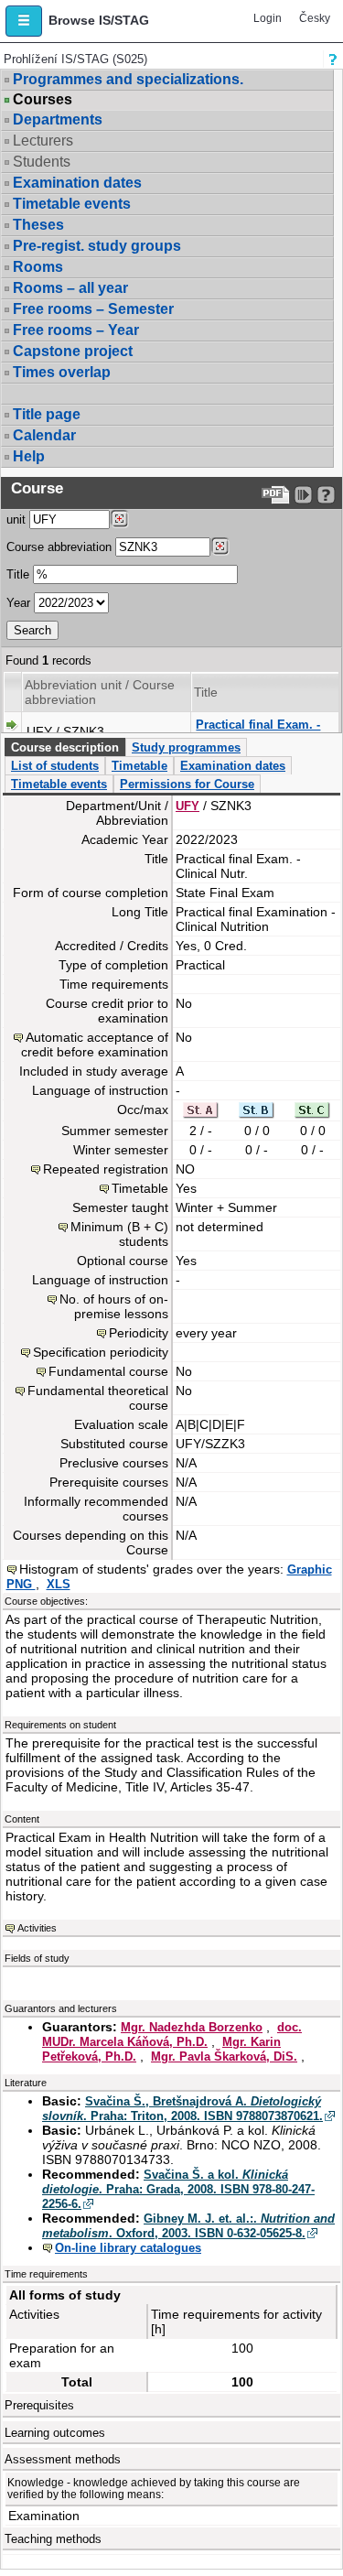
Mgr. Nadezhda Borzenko (192, 2027)
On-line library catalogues (128, 2248)
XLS (59, 1584)
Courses (43, 100)
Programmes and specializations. (128, 79)
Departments (58, 119)
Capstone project (73, 351)
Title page (47, 414)
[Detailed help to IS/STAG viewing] (326, 495)
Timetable (139, 766)
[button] (24, 21)
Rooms (38, 267)
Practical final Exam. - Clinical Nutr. (258, 732)
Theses (38, 225)
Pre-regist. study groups (97, 246)
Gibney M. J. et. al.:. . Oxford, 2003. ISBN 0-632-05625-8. (188, 2226)
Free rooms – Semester (93, 309)
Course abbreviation (59, 547)
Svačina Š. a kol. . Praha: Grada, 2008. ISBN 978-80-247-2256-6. (178, 2189)
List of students (55, 766)
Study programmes (186, 747)
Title (18, 574)
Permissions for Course (187, 784)
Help (29, 456)
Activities (37, 1928)
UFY (188, 806)
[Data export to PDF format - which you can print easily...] (276, 495)
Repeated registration (106, 1169)
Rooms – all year (70, 288)
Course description (65, 747)
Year (18, 603)
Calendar (44, 435)
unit (16, 520)
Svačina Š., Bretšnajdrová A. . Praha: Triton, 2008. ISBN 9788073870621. (182, 2109)
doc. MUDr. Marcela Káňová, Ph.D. (172, 2035)
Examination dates (77, 183)
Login (268, 18)
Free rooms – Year (76, 330)
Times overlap (62, 372)
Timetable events (72, 204)
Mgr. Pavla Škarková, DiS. (224, 2056)
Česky (315, 18)
